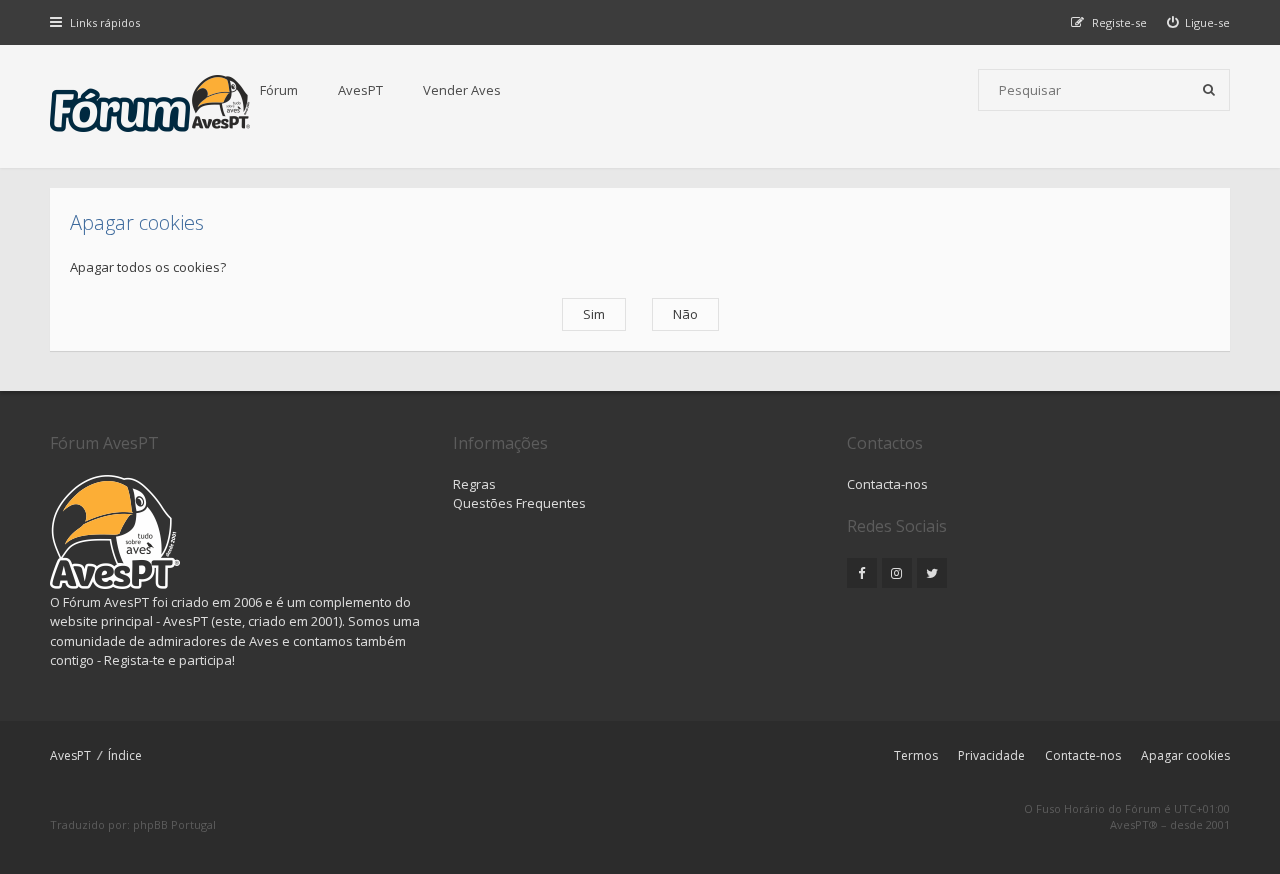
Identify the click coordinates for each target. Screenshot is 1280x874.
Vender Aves (462, 90)
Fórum (279, 90)
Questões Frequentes (519, 503)
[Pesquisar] (1209, 90)
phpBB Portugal (174, 824)
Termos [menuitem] (916, 755)
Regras (474, 484)
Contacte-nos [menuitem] (1083, 755)
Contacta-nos (887, 484)
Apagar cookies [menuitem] (1185, 755)
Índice (125, 755)
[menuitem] (1199, 22)
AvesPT (360, 90)
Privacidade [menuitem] (991, 755)
